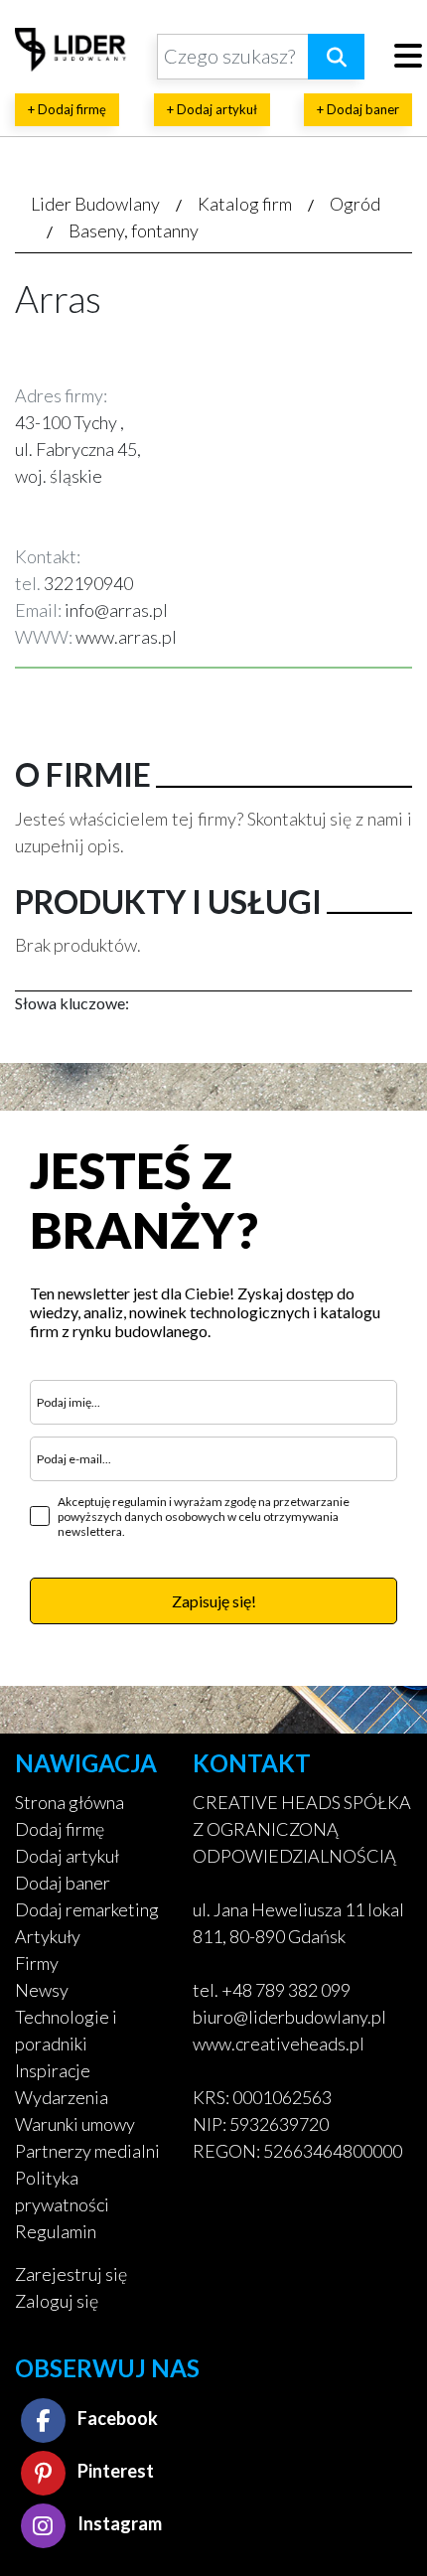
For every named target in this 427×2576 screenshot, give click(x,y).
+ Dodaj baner (358, 109)
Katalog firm (245, 204)
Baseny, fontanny (134, 230)
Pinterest (114, 2471)
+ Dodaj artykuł (212, 109)
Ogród (355, 204)
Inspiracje (53, 2070)
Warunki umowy (75, 2124)
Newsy (42, 1990)
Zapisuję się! (214, 1601)
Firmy (37, 1963)
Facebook (116, 2418)
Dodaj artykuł (67, 1856)
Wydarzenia (62, 2097)
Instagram (118, 2523)
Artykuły (48, 1936)
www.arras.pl (126, 637)
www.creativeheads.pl (279, 2044)
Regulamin (56, 2231)
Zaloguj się (57, 2301)
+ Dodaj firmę (67, 109)
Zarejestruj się (71, 2274)
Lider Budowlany (95, 204)
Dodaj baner (63, 1883)
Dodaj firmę (60, 1829)
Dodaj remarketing (87, 1909)
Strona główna (70, 1802)
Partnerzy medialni (87, 2151)
